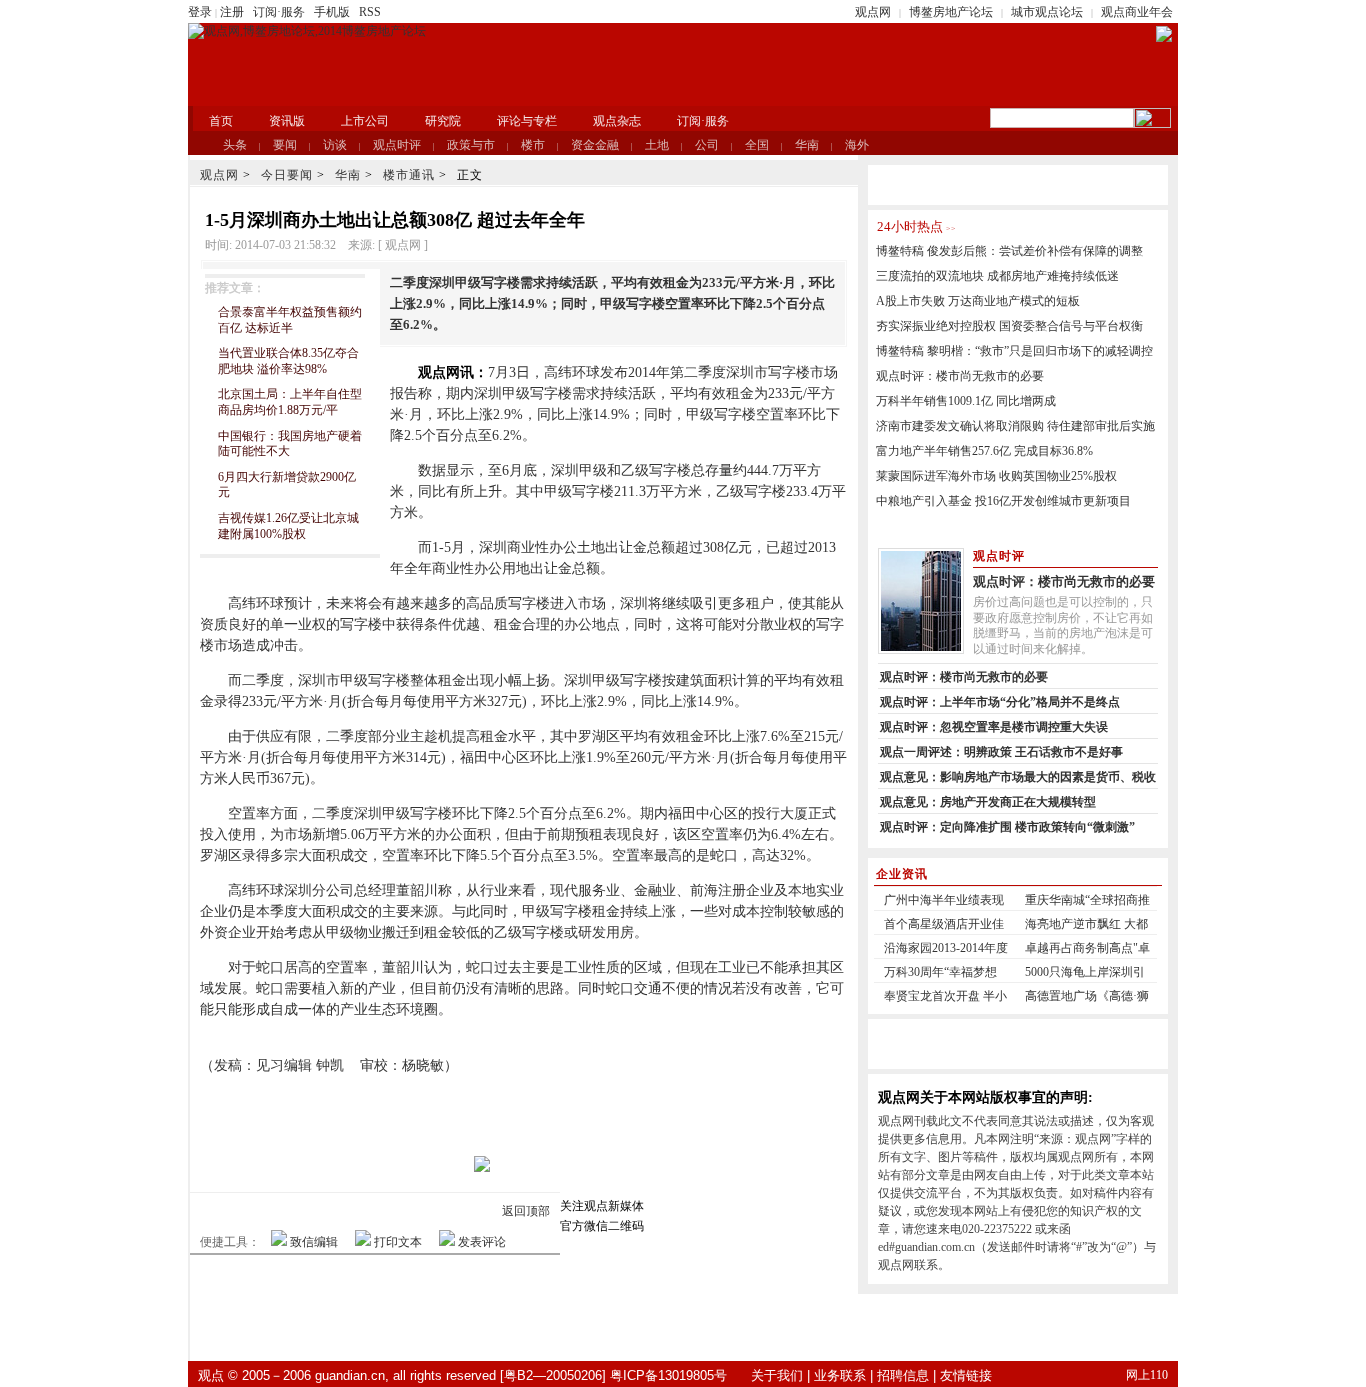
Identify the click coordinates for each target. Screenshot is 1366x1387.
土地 (657, 145)
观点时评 (397, 145)
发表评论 (482, 1242)
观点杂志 (617, 121)
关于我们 (777, 1375)
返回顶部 (526, 1211)
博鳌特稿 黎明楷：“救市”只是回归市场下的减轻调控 (1014, 351)
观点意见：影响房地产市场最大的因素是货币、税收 (1018, 777)
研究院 (443, 121)
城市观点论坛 (1047, 12)
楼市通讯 (409, 175)
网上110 (1147, 1375)
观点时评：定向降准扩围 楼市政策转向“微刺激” (1007, 827)
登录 (200, 12)
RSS (370, 12)
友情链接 (966, 1375)
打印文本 (398, 1242)
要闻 (285, 145)
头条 (235, 145)
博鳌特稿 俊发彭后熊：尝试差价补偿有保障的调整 (1009, 251)
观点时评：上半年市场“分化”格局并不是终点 (1000, 702)
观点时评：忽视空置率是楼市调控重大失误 (994, 727)
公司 (707, 145)
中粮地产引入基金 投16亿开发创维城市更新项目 (1003, 501)
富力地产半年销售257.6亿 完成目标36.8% (984, 451)
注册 (232, 12)
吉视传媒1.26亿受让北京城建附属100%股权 (288, 526)
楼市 (533, 145)
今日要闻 (287, 175)
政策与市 (471, 145)
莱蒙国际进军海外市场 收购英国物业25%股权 (996, 476)
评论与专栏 (527, 121)
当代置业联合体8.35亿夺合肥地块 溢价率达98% (288, 361)
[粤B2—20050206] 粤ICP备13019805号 (613, 1375)
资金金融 (595, 145)
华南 (807, 145)
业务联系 (840, 1375)
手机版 (332, 12)
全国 (757, 145)
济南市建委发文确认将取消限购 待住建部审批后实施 (1015, 426)
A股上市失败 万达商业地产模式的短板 (978, 301)
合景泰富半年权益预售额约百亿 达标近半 (290, 320)
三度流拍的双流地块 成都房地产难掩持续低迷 (997, 276)
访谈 (335, 145)
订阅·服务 (279, 12)
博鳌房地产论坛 (951, 12)
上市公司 (365, 121)
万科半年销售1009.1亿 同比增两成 (966, 401)
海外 (857, 145)
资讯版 (287, 121)
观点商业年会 (1137, 12)
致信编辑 (314, 1242)
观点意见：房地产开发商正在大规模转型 (988, 802)
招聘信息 (903, 1375)
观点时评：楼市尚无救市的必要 (960, 376)
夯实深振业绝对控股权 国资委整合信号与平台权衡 (1009, 326)
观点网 (873, 12)
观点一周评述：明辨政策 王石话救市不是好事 (1001, 752)
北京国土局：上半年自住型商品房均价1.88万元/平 (290, 402)
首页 (221, 121)
